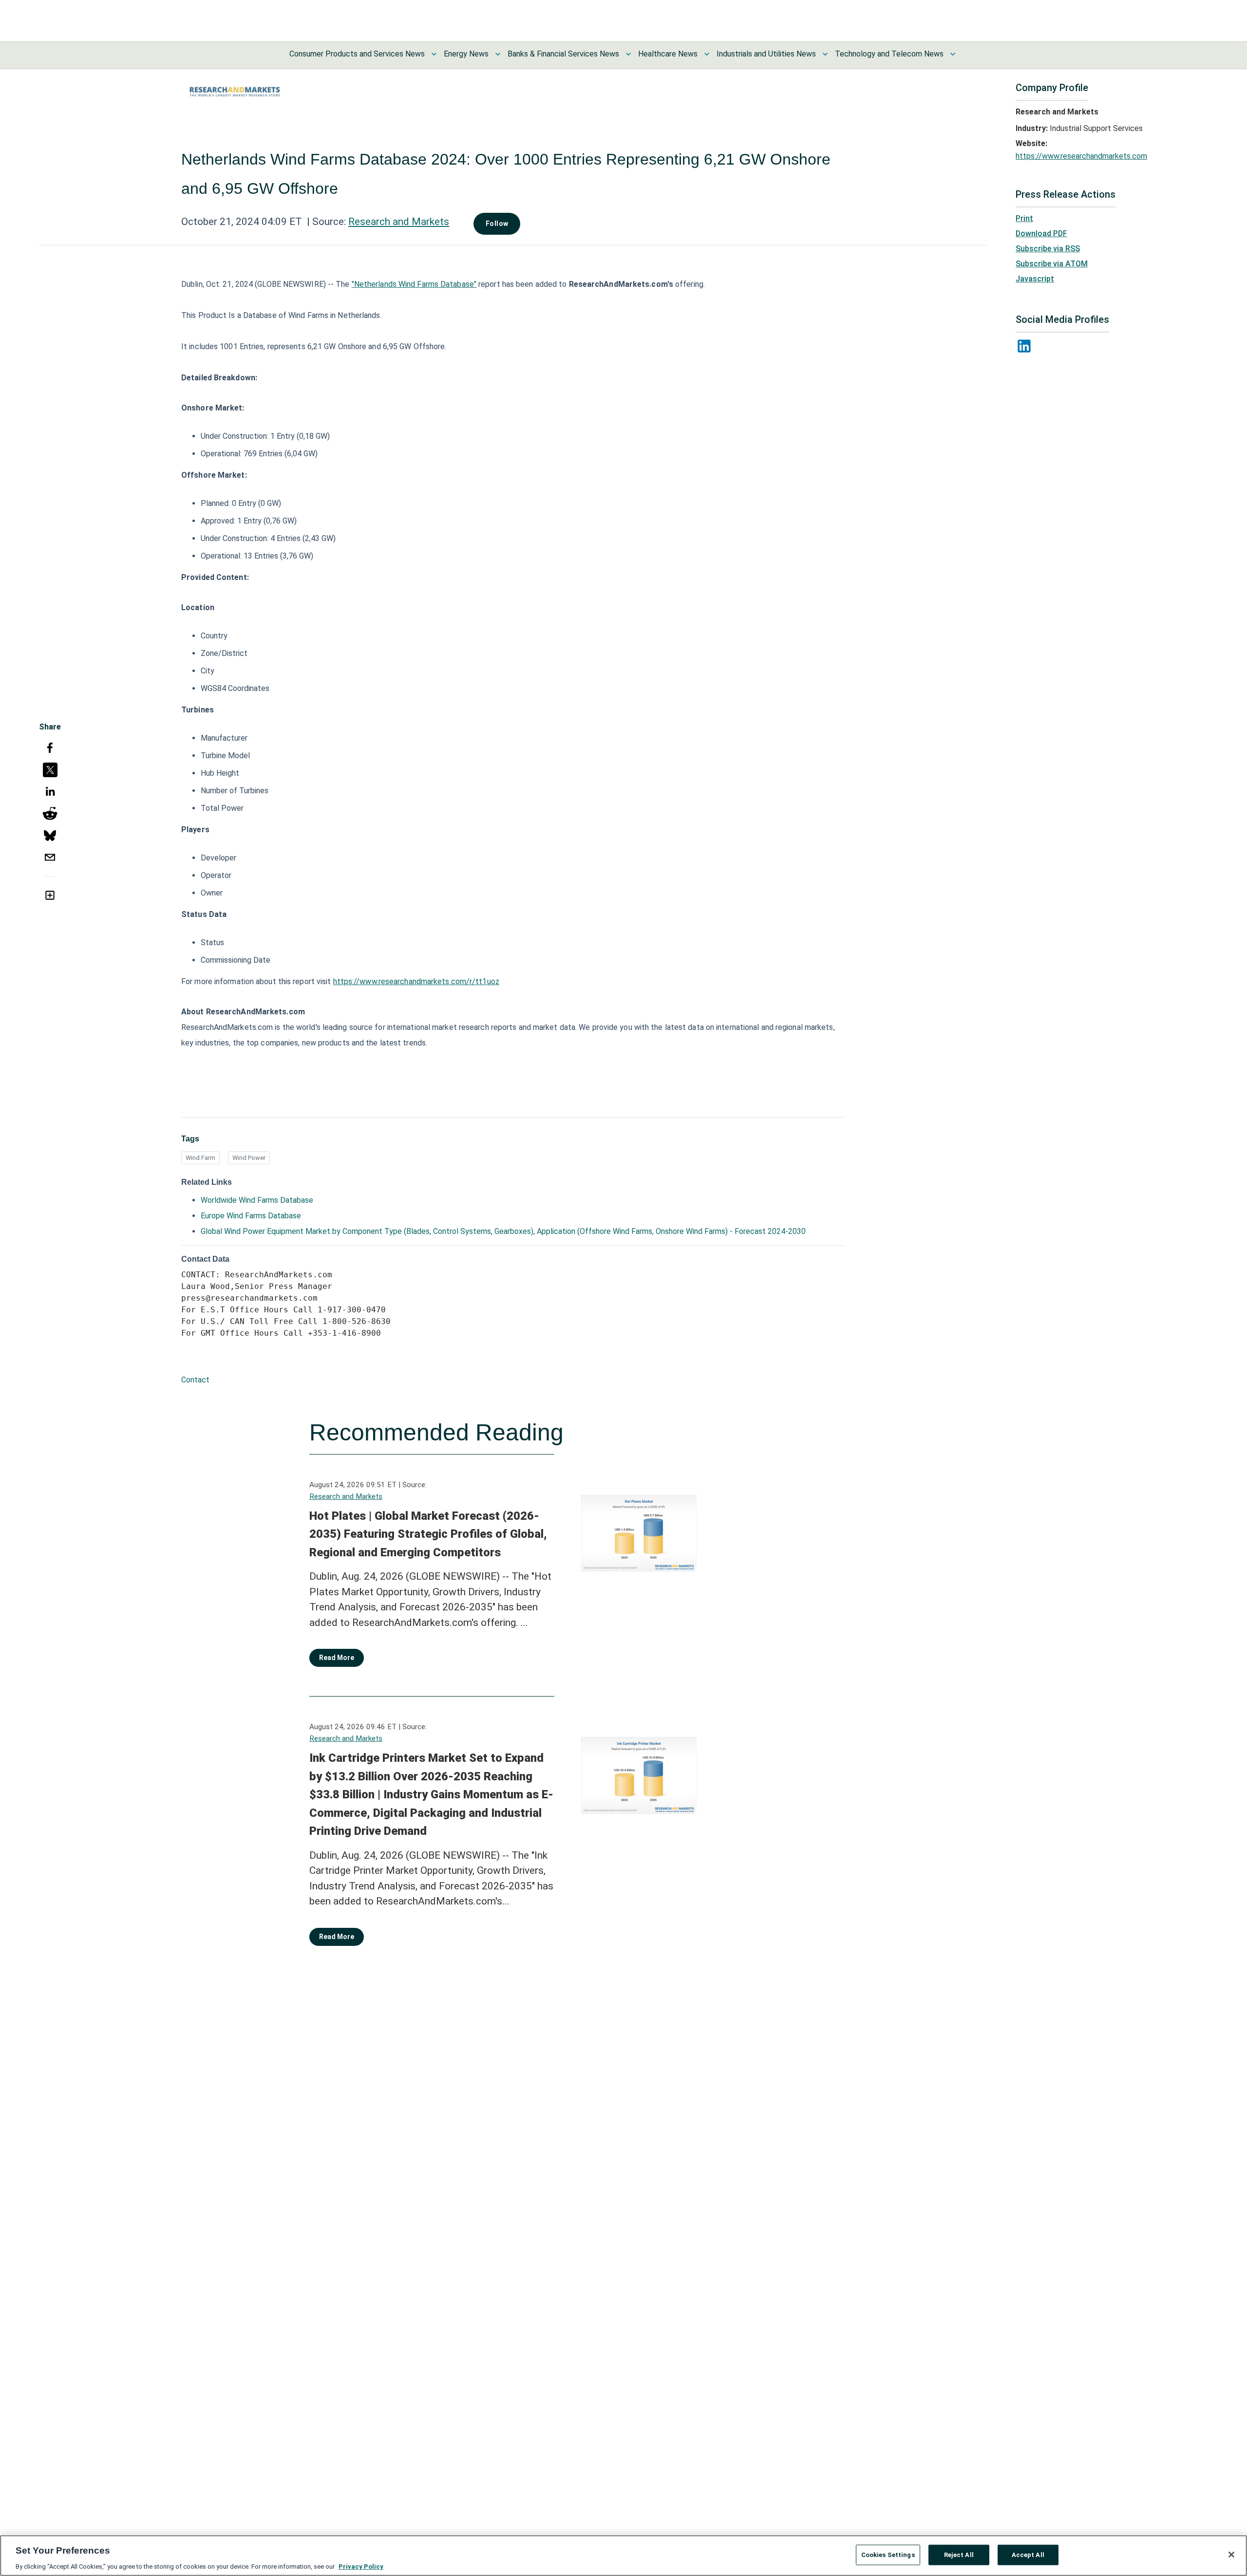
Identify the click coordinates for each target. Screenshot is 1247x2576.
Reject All (959, 2554)
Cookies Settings (888, 2554)
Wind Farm (200, 1158)
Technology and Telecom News (889, 54)
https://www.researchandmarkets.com (1081, 156)
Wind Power (249, 1158)
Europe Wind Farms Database (251, 1216)
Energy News (466, 54)
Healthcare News (668, 54)
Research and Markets (399, 222)
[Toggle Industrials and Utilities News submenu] (825, 54)
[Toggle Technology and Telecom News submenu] (953, 54)
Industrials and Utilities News (766, 54)
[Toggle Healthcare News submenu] (707, 54)
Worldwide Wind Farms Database (257, 1200)
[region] (623, 2556)
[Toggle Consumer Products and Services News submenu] (434, 54)
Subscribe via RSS (1048, 249)
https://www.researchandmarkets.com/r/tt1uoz (416, 981)
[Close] (1231, 2555)
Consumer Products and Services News (357, 54)
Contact (195, 1380)
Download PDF (1041, 233)
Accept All (1028, 2554)
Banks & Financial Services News (563, 54)
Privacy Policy (361, 2566)
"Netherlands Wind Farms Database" (414, 284)
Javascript (1035, 279)
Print (1024, 218)
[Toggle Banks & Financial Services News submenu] (628, 54)
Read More (337, 1658)
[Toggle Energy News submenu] (498, 54)
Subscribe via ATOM (1052, 264)
